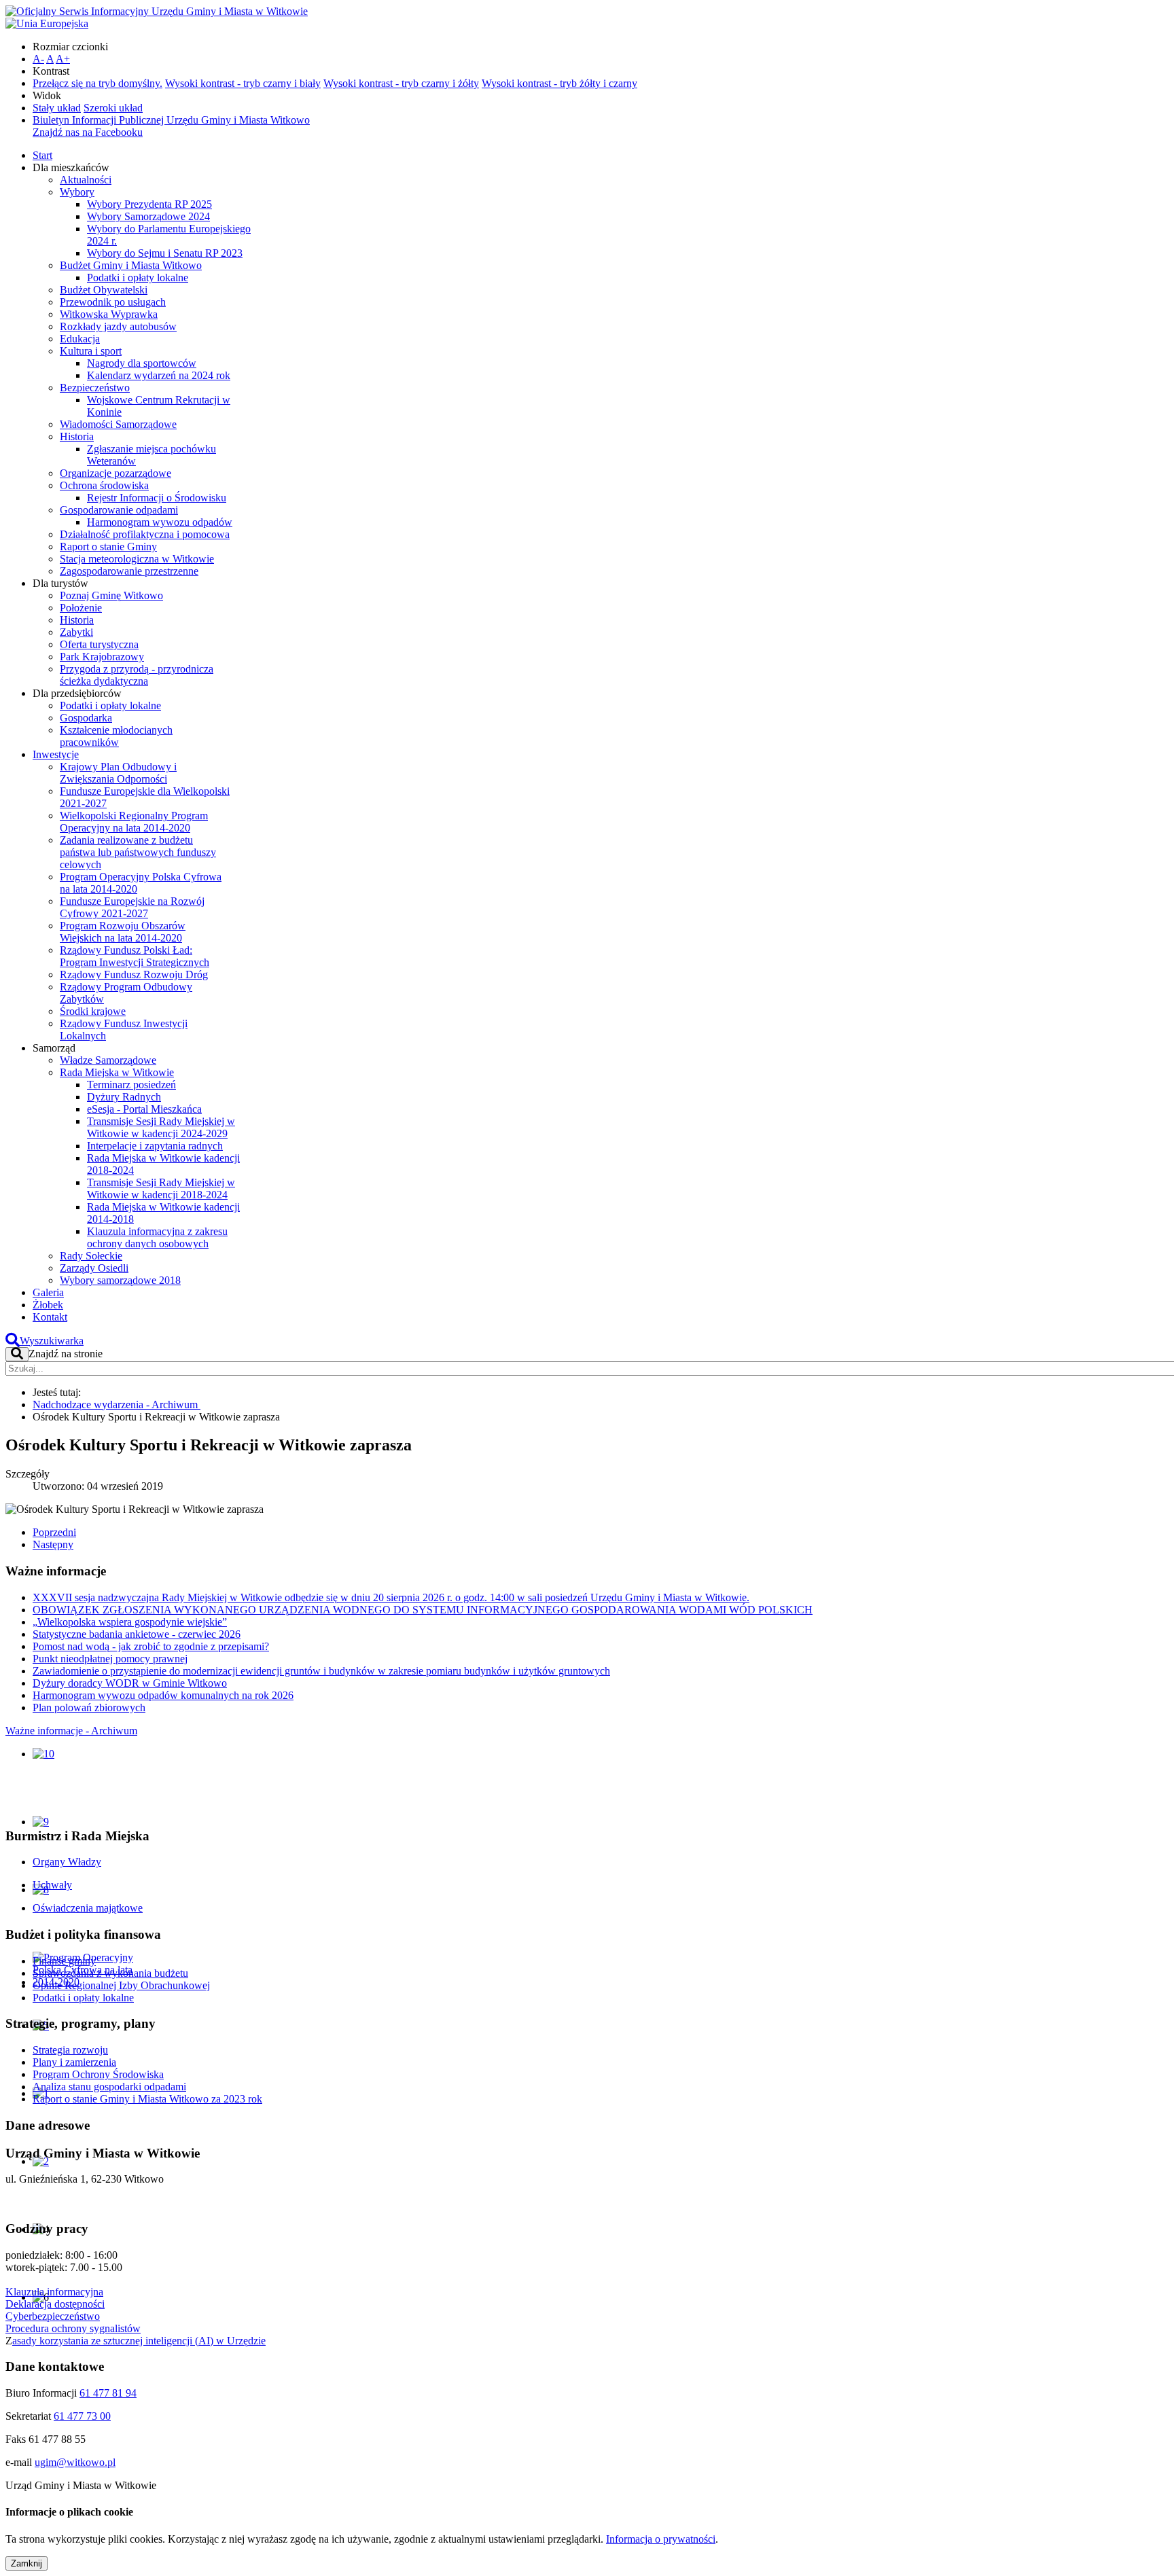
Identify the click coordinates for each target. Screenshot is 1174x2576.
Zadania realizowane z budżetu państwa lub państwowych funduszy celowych (138, 852)
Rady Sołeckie (91, 1256)
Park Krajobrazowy (102, 657)
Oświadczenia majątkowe (88, 1908)
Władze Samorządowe (108, 1060)
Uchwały (52, 1885)
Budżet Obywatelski (104, 290)
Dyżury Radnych (124, 1097)
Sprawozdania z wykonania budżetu (110, 1973)
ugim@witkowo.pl (75, 2462)
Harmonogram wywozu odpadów (160, 522)
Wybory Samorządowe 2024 (148, 216)
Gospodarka (86, 718)
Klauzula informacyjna (54, 2292)
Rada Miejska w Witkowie (117, 1072)
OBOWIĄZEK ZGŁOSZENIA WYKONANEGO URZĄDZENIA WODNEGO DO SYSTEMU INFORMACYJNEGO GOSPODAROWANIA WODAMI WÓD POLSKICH (423, 1610)
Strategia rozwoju (70, 2050)
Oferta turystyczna (99, 644)
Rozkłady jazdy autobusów (118, 326)
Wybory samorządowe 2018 (120, 1280)
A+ (63, 59)
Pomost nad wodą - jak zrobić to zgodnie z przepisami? (151, 1646)
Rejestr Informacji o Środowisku (157, 498)
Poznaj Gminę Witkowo (111, 595)
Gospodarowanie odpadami (119, 510)
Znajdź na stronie (66, 1354)
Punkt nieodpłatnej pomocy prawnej (110, 1659)
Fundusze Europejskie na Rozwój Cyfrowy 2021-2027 (132, 907)
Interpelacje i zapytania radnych (155, 1146)
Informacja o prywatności (661, 2539)
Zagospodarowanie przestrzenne (129, 571)
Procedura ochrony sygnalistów (73, 2328)
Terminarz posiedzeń (131, 1085)
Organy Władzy (67, 1862)
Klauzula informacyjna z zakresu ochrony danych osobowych (157, 1237)
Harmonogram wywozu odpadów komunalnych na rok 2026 (163, 1695)
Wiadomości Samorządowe (118, 424)
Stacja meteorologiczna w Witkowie (137, 559)
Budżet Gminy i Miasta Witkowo (131, 265)
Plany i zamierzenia (74, 2062)
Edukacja (80, 339)
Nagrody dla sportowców (142, 363)
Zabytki (76, 632)
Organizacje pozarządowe (115, 473)
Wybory (77, 192)
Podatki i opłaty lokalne (138, 278)
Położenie (81, 608)
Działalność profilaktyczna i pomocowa (145, 534)
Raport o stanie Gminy (108, 547)
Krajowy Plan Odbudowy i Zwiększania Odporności (118, 773)
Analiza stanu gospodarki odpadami (109, 2087)
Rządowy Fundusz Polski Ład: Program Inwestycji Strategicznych (135, 956)
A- (38, 59)
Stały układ (57, 108)
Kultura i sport (91, 351)
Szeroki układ (113, 108)
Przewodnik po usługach (113, 302)
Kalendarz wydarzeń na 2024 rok (159, 375)
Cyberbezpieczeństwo (53, 2316)
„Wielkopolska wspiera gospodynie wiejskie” (130, 1622)
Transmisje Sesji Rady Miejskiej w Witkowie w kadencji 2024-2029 (161, 1127)
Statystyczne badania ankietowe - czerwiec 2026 (137, 1634)
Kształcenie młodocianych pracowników (116, 736)
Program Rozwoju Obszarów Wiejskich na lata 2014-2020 (123, 932)
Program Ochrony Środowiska (98, 2074)
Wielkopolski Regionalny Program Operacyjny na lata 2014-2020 (134, 822)
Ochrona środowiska (104, 485)
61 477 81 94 (108, 2393)
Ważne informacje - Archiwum (71, 1731)
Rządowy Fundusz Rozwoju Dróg (134, 974)
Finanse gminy (64, 1961)
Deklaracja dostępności (55, 2304)
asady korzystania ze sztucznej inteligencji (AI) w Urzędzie (139, 2341)
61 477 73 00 (82, 2416)
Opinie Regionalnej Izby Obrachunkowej (121, 1985)
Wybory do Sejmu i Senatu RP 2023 (165, 253)
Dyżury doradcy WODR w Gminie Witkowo (130, 1683)
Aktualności (86, 180)
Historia (77, 436)
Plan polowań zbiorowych (89, 1707)
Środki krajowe (93, 1011)
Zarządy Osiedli (94, 1268)
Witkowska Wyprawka (109, 314)
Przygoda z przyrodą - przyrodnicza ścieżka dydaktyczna (137, 675)
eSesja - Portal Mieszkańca (144, 1109)
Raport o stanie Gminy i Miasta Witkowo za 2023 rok (147, 2099)
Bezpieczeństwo (95, 388)
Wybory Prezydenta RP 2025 (149, 204)
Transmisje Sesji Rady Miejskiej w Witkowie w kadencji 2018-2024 (161, 1188)
